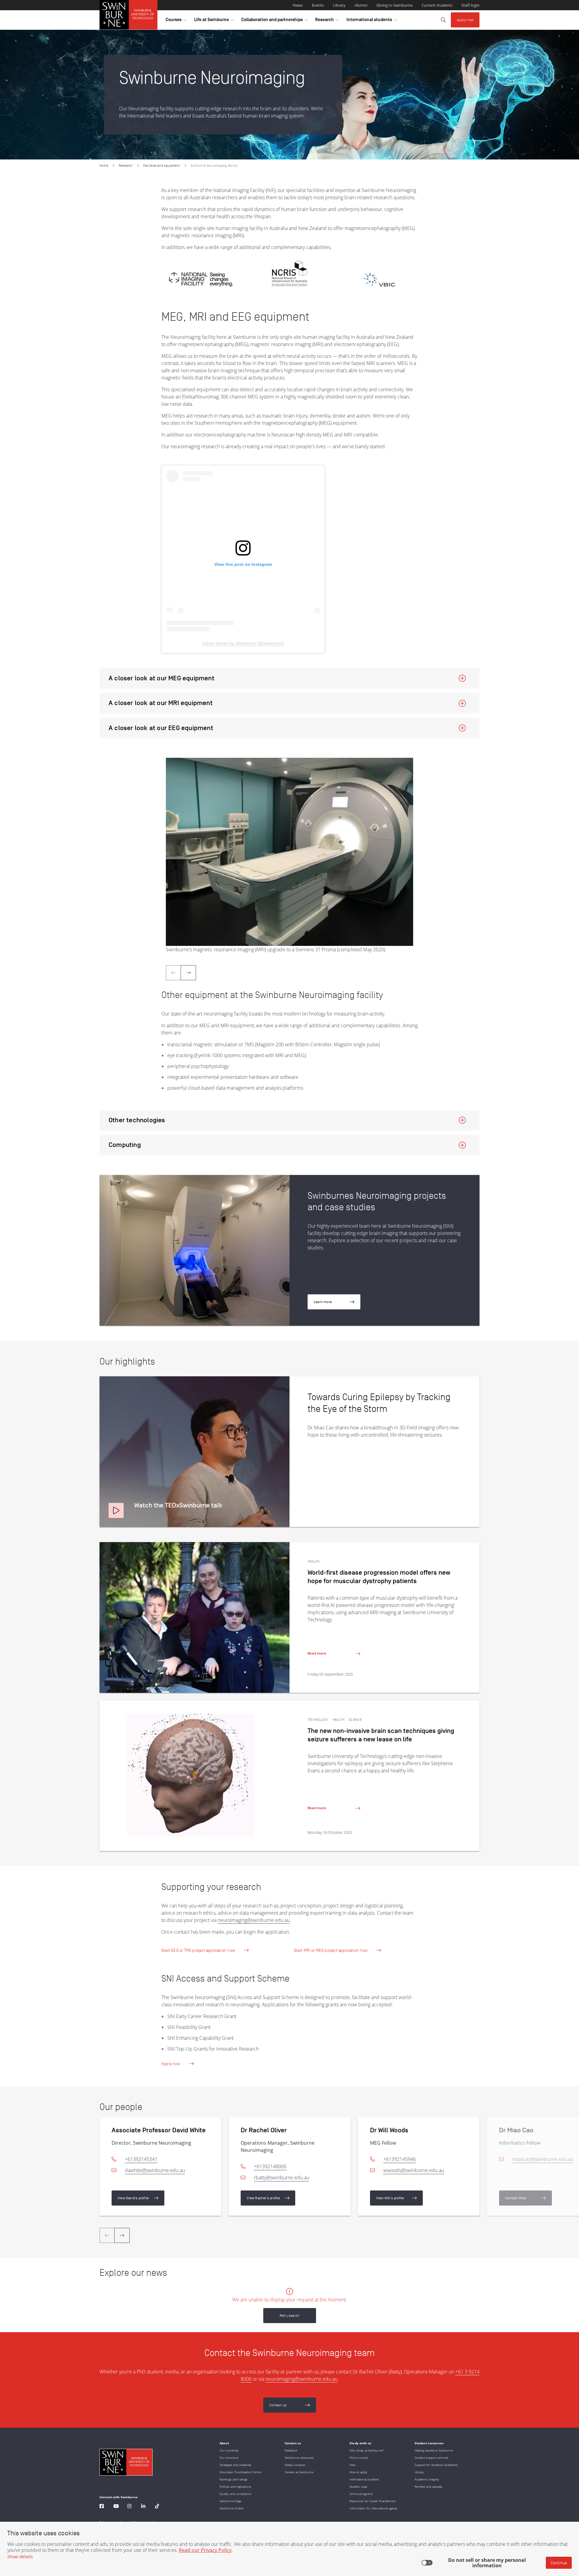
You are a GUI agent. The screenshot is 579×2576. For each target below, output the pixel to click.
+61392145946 (400, 2159)
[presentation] (188, 973)
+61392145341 (141, 2159)
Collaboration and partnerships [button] (275, 21)
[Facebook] (102, 2507)
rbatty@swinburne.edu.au (282, 2178)
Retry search (289, 2315)
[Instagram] (129, 2507)
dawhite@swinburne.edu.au (155, 2170)
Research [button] (327, 21)
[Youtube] (116, 2507)
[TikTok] (157, 2507)
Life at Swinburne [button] (214, 21)
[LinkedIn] (143, 2507)
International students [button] (372, 21)
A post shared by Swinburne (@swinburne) (243, 643)
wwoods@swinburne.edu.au (414, 2170)
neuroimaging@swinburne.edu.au (254, 1920)
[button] (116, 1510)
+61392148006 (270, 2166)
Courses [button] (176, 21)
